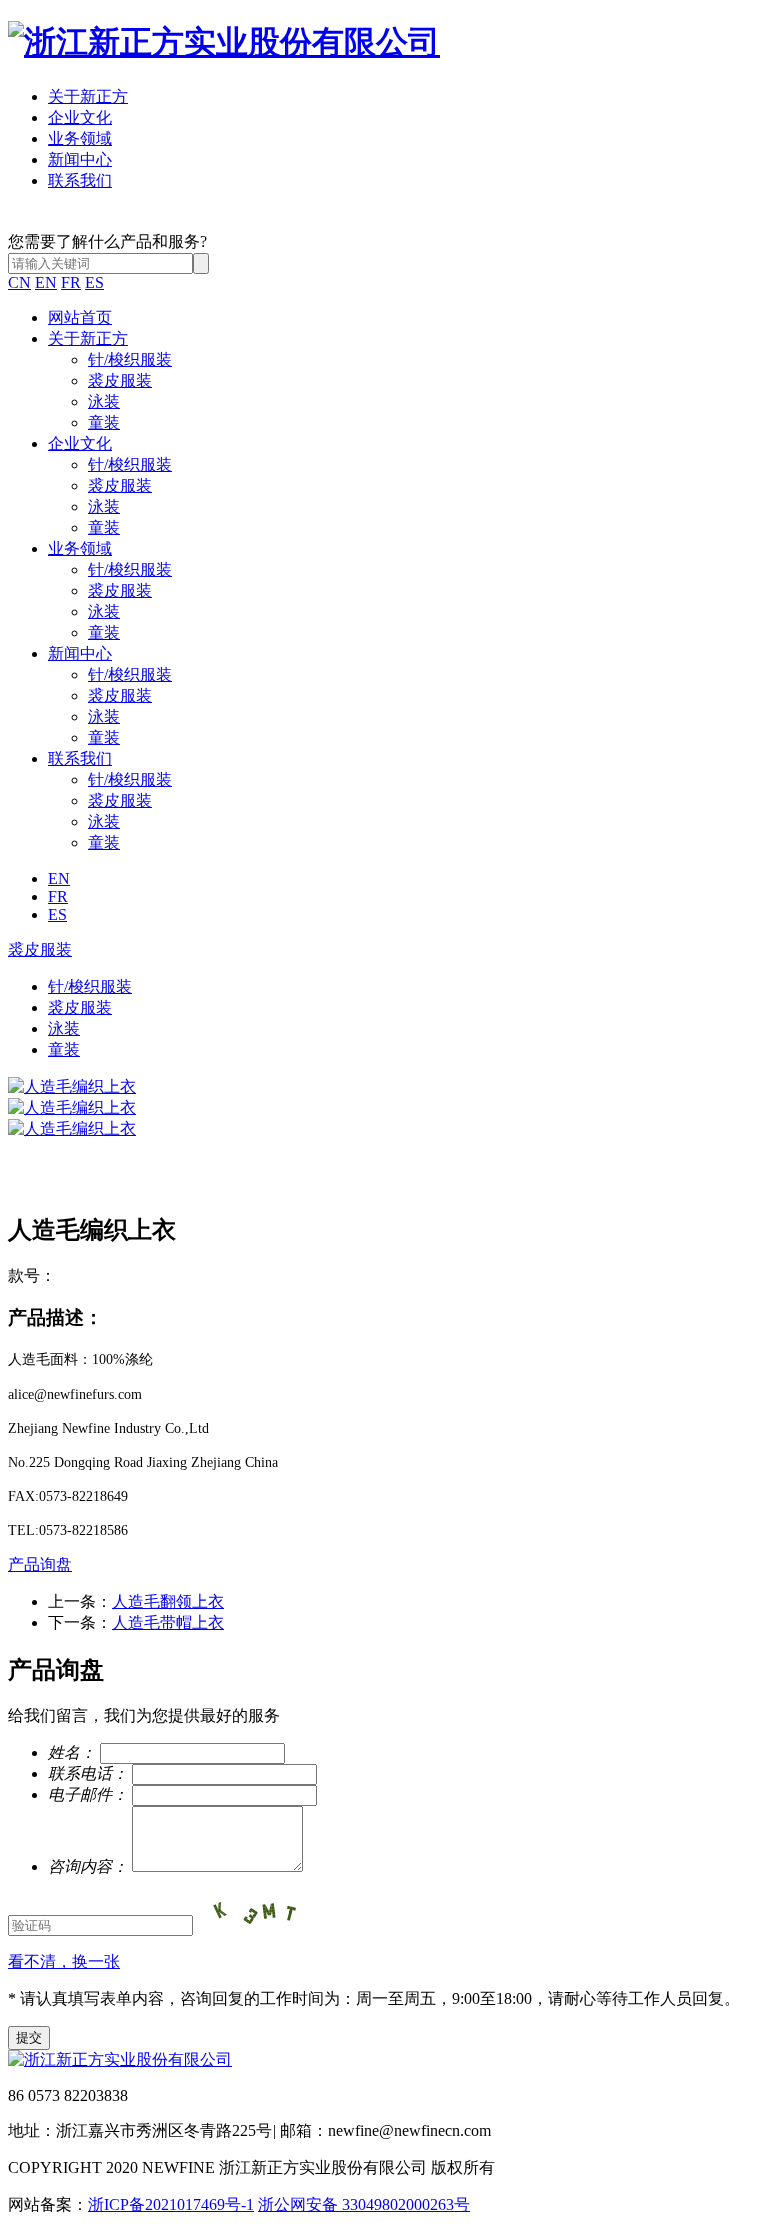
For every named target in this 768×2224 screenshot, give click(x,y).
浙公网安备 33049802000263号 (364, 2204)
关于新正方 (88, 96)
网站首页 (80, 317)
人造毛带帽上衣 (168, 1622)
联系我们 (80, 180)
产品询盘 (40, 1564)
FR (71, 282)
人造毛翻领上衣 (168, 1601)
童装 (104, 422)
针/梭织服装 (130, 359)
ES (94, 282)
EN (46, 282)
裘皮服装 (120, 380)
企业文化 (80, 117)
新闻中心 (80, 159)
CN (19, 282)
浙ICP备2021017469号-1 (171, 2204)
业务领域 (80, 138)
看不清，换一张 (64, 1961)
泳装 (104, 401)
